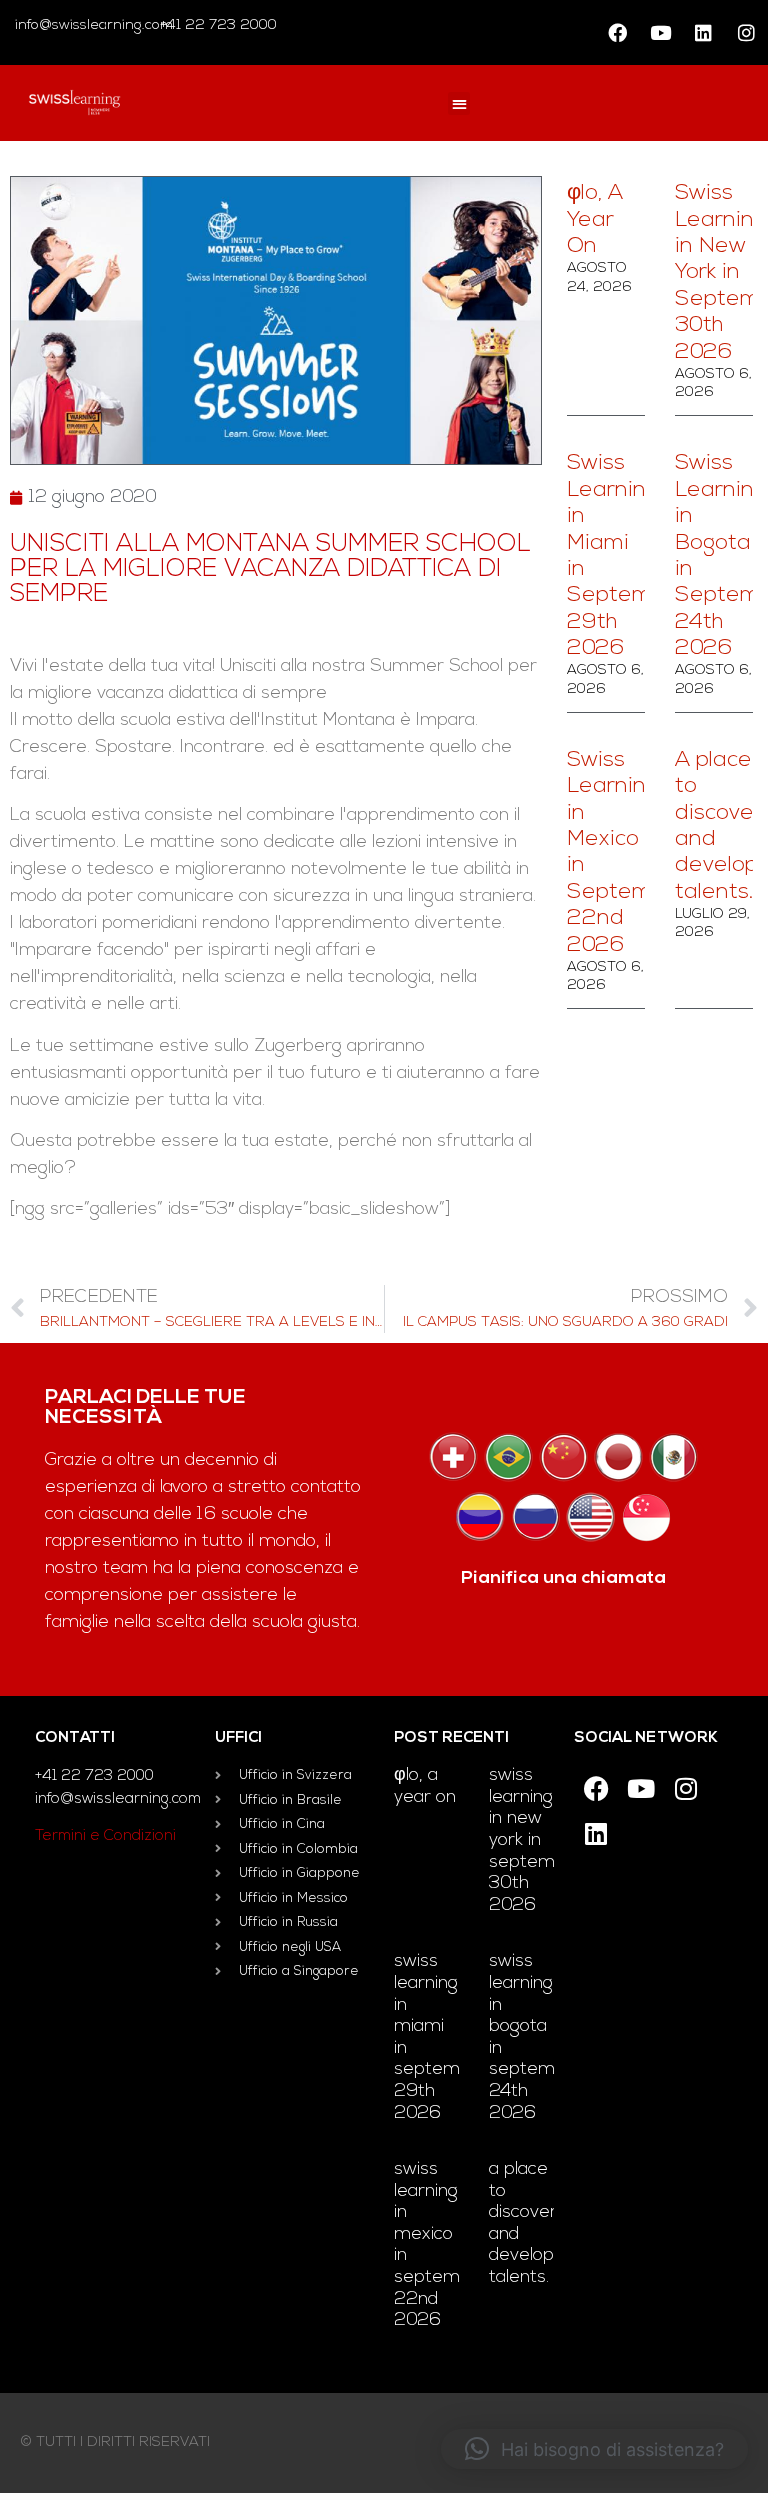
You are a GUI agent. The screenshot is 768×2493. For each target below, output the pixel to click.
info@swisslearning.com (94, 25)
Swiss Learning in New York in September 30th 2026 (536, 1841)
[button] (459, 103)
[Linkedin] (703, 33)
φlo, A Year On (595, 220)
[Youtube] (660, 33)
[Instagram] (746, 33)
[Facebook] (617, 33)
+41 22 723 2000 (216, 25)
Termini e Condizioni (105, 1836)
